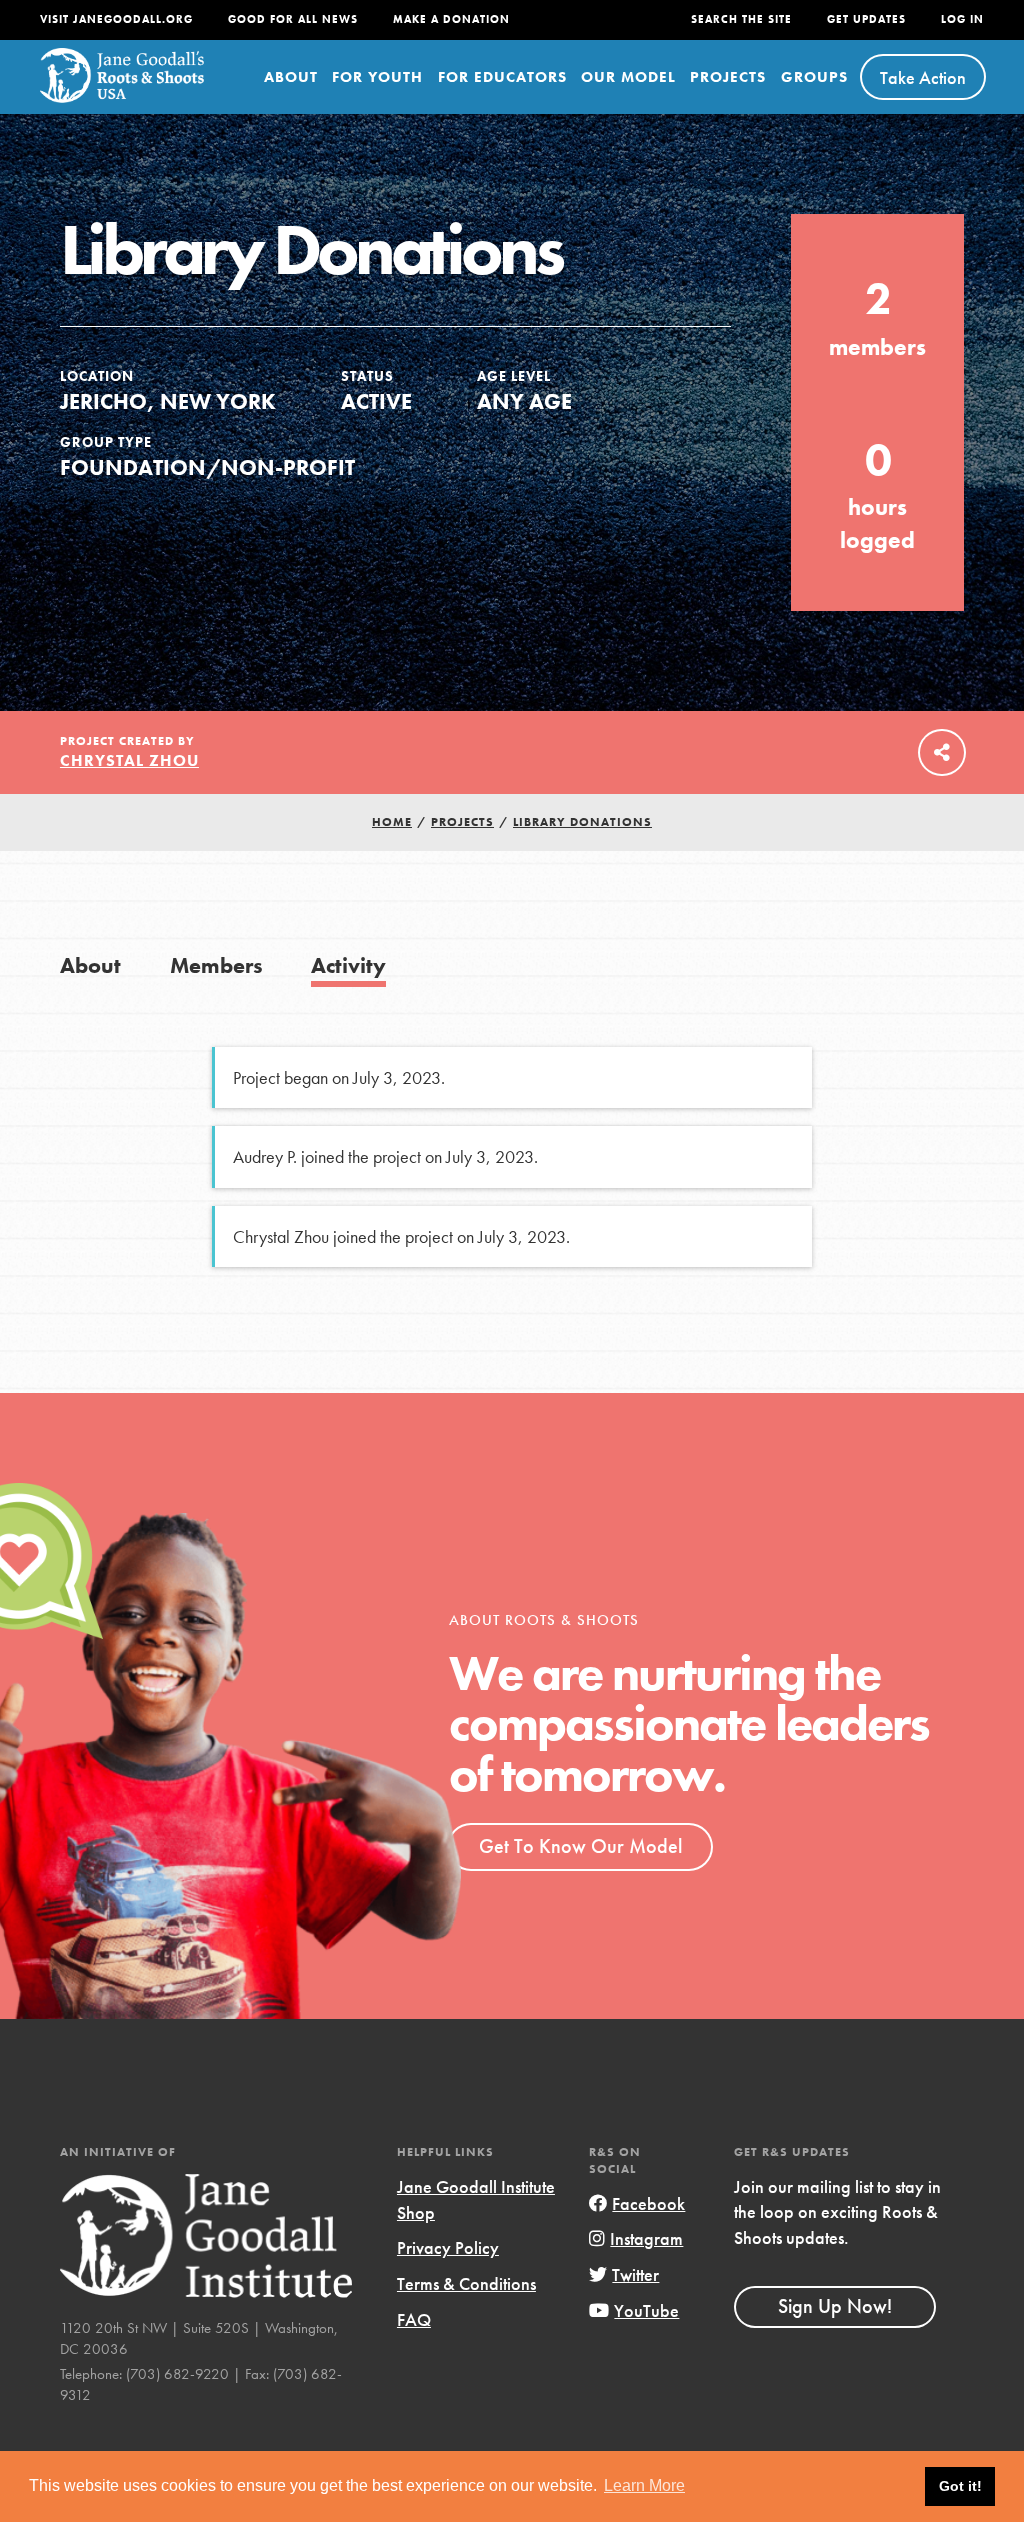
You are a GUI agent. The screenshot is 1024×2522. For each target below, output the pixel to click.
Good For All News (293, 19)
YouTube (646, 2310)
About (291, 77)
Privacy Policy (448, 2247)
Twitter (635, 2274)
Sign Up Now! (835, 2306)
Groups (814, 77)
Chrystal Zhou (129, 760)
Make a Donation (451, 19)
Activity (348, 965)
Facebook (648, 2203)
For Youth (377, 77)
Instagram (646, 2238)
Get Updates (866, 19)
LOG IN (962, 19)
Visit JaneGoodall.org (116, 19)
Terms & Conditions (466, 2283)
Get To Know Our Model (580, 1846)
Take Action (923, 77)
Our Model (628, 77)
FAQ (414, 2319)
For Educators (502, 77)
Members (216, 965)
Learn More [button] (644, 2485)
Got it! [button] (960, 2486)
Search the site (741, 19)
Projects (728, 77)
